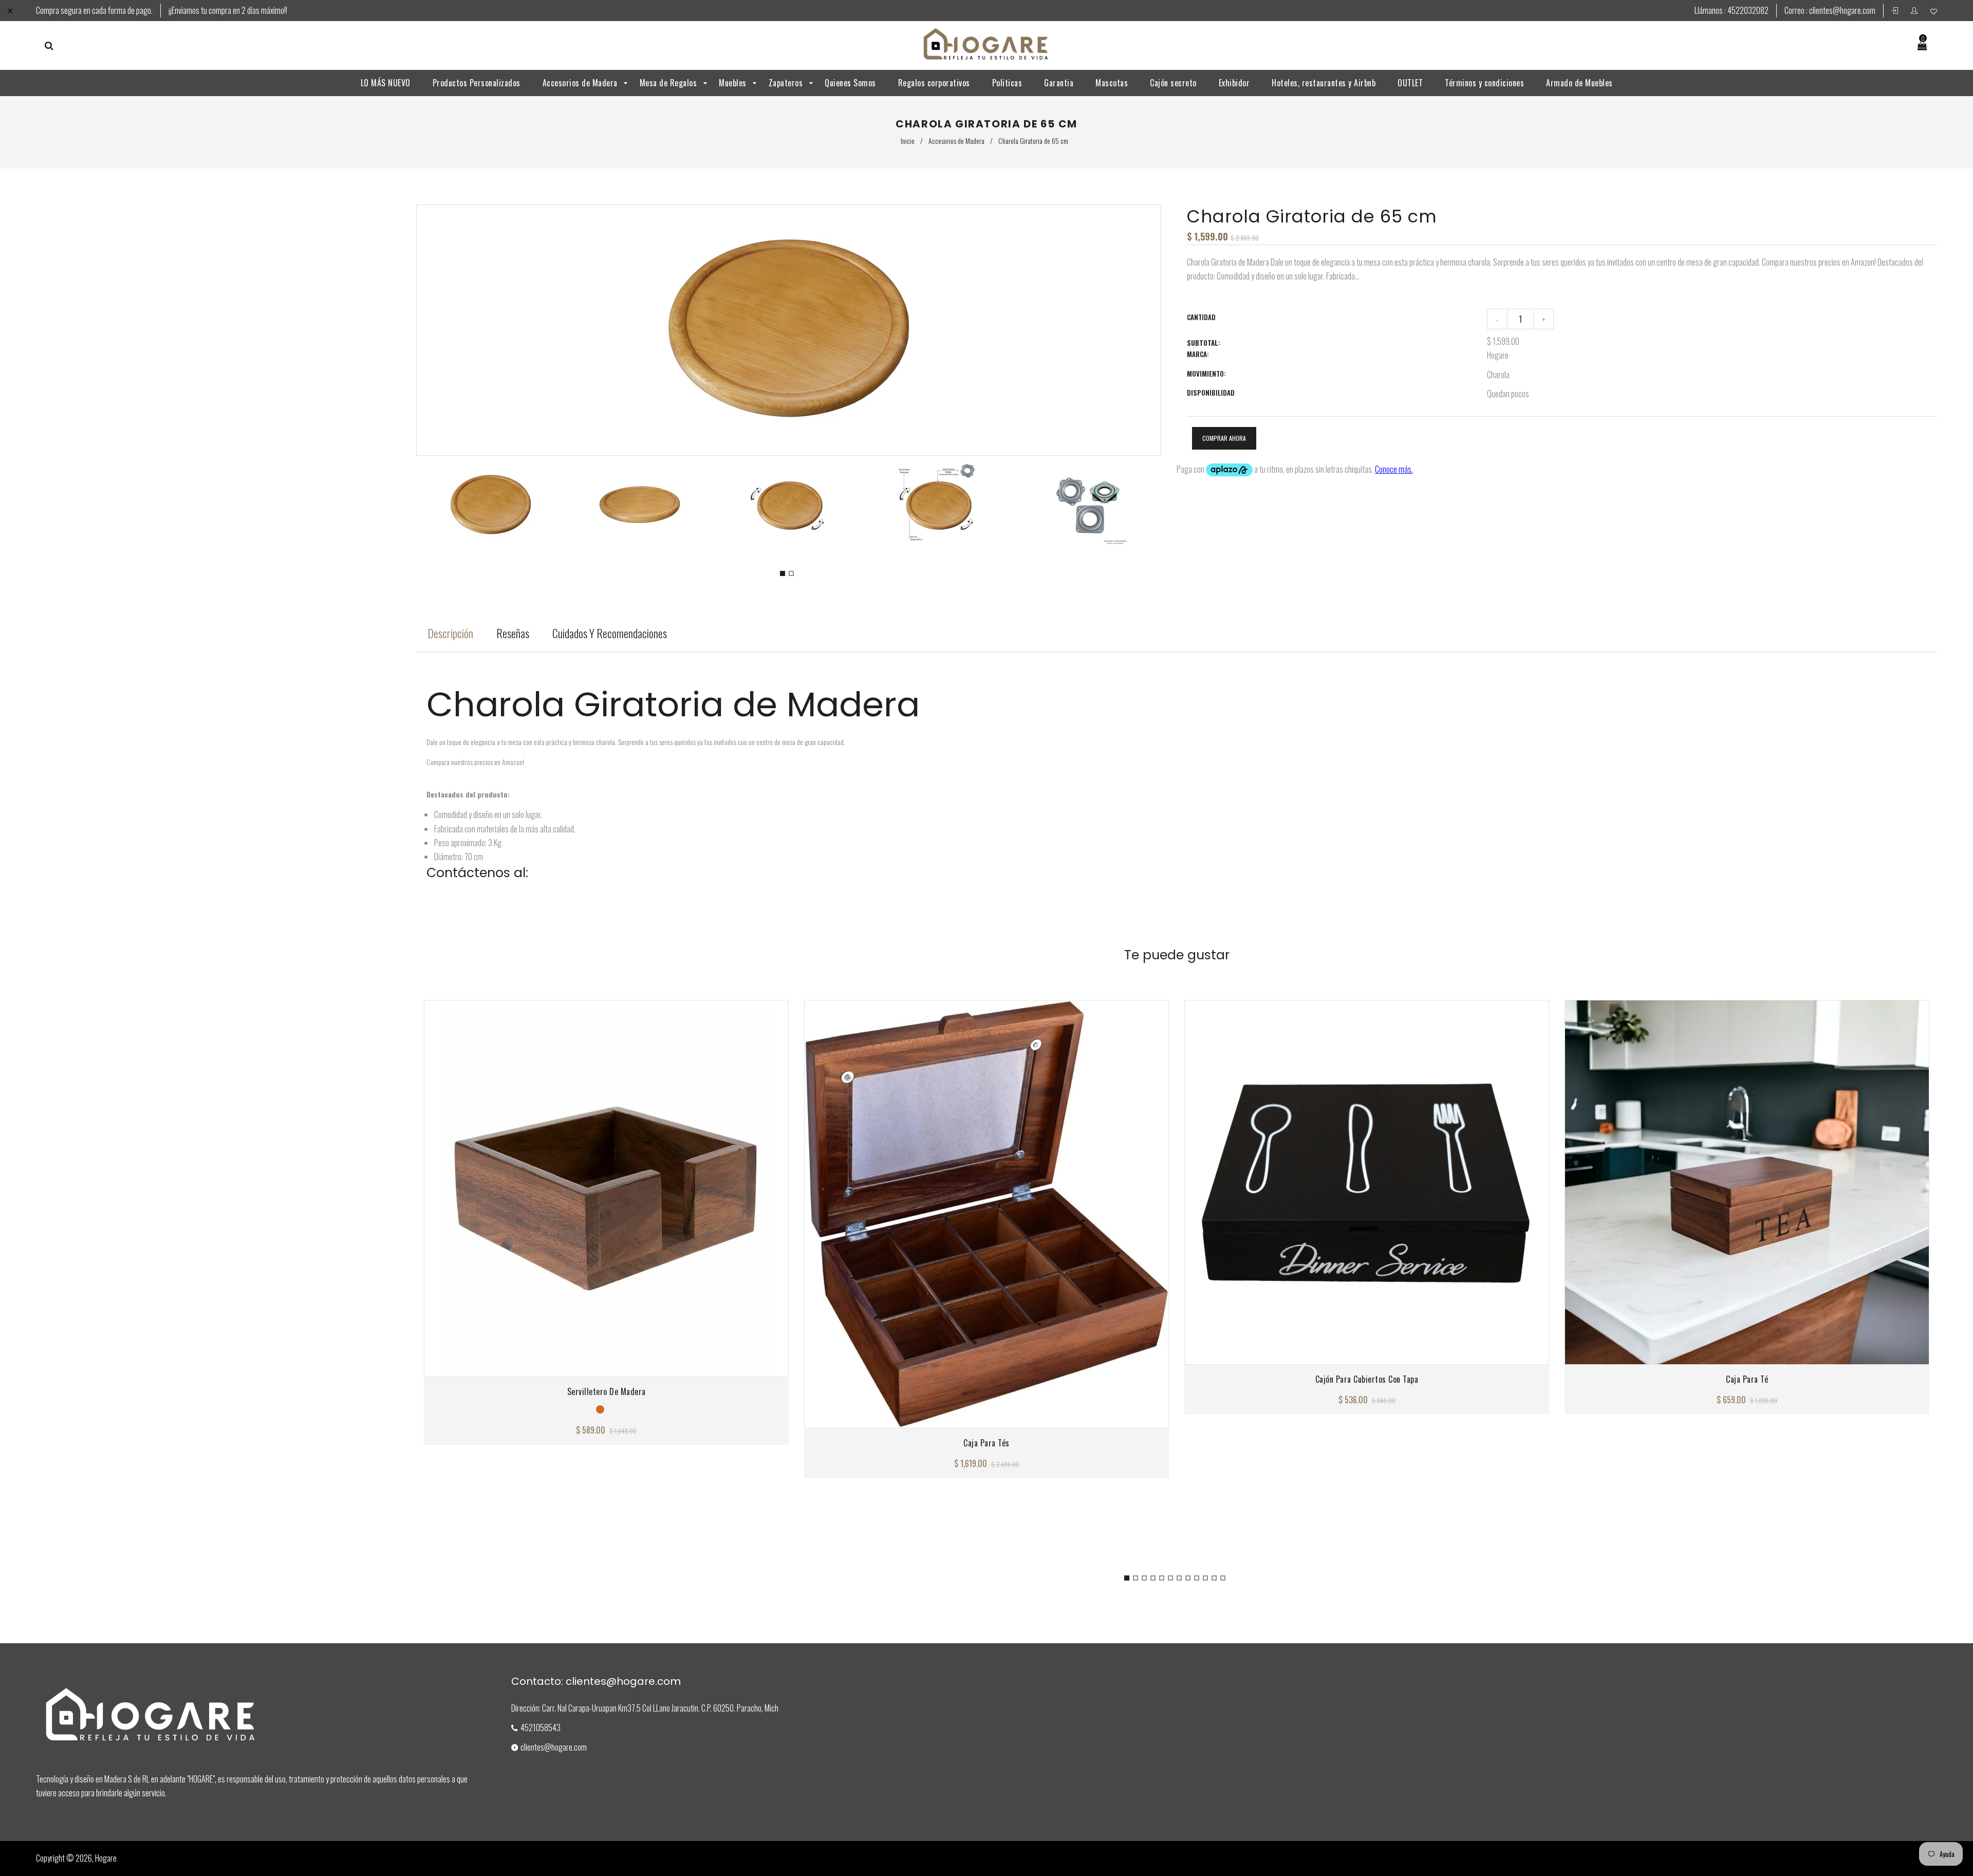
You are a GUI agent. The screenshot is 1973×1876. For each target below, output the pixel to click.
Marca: (1198, 354)
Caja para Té (1747, 1379)
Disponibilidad (1211, 393)
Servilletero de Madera (607, 1391)
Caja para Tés (986, 1443)
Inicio (908, 141)
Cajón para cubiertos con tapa (1367, 1379)
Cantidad (1201, 317)
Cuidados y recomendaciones (610, 633)
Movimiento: (1206, 374)
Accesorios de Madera (956, 141)
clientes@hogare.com (1842, 10)
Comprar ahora (1224, 438)
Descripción (450, 633)
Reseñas (513, 633)
